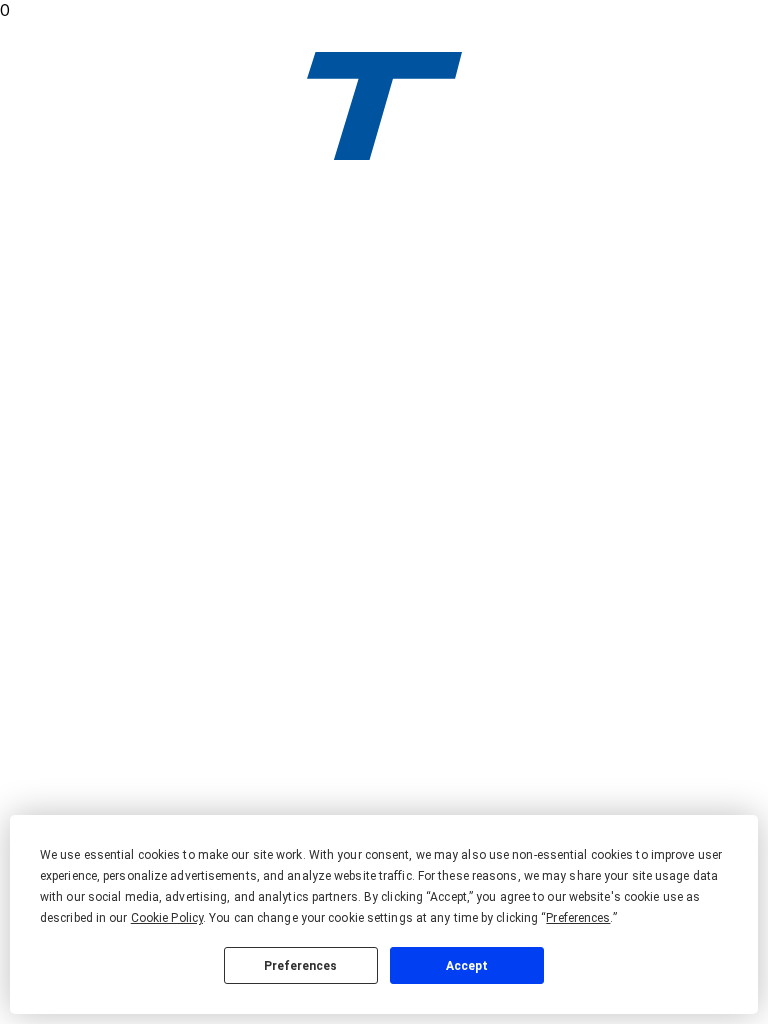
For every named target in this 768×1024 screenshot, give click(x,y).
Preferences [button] (578, 918)
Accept (467, 966)
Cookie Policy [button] (167, 918)
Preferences (300, 966)
